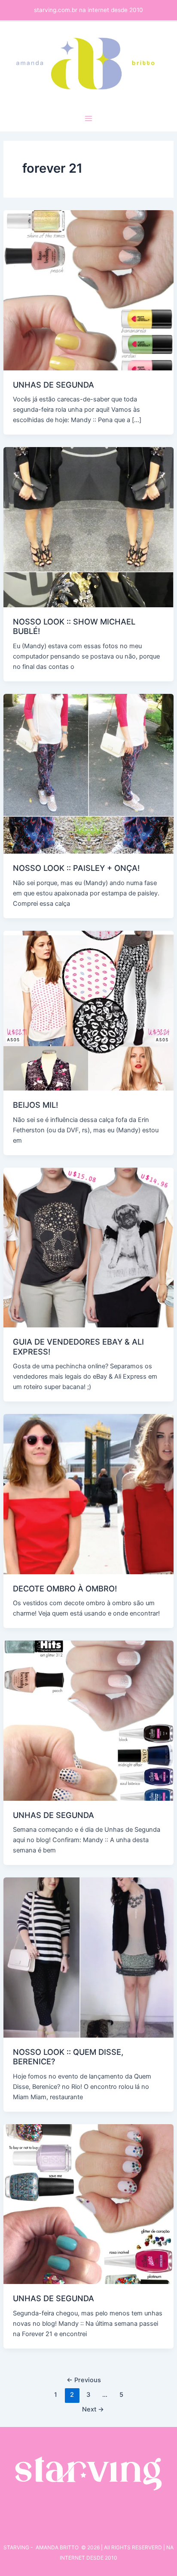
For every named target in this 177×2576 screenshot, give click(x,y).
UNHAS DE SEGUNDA (53, 385)
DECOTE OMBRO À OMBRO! (65, 1588)
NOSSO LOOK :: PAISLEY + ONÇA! (76, 868)
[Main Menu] (88, 118)
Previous (84, 2380)
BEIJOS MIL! (35, 1105)
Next (93, 2409)
